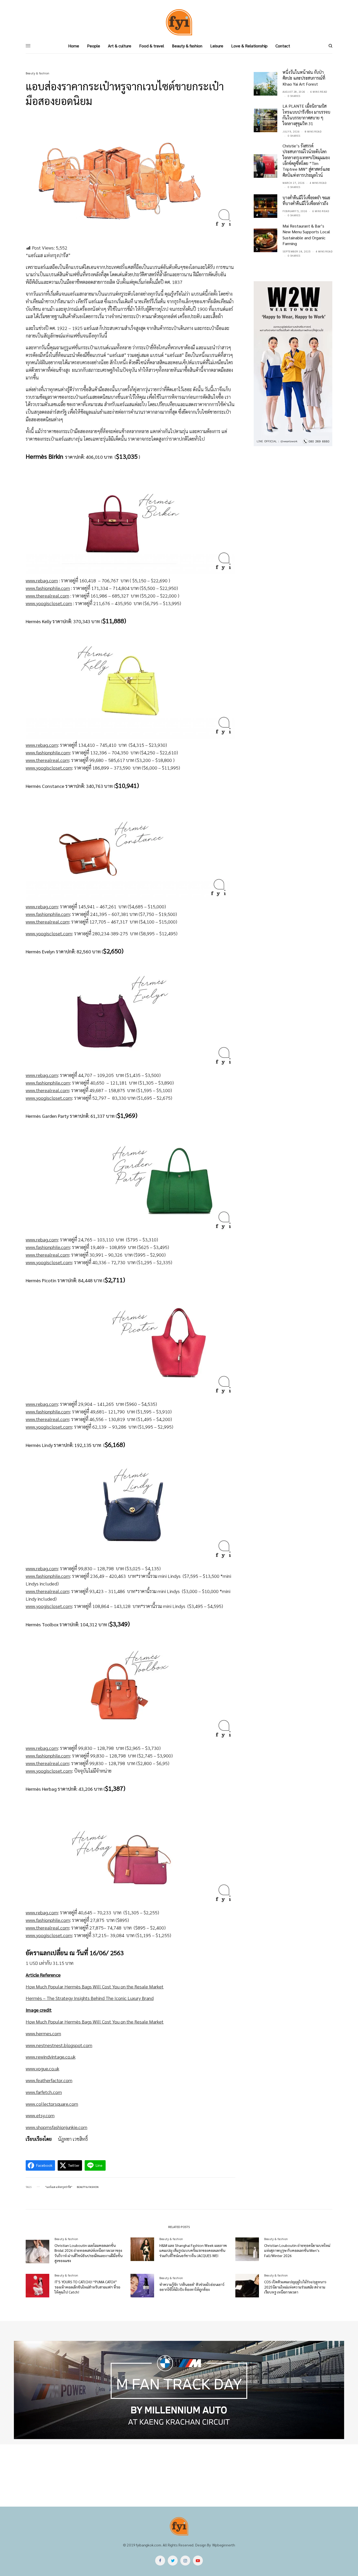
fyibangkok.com (149, 2545)
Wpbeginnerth (224, 2545)
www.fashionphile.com (48, 588)
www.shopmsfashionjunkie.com (56, 2127)
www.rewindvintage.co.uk (51, 2057)
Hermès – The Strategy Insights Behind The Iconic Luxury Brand (90, 1998)
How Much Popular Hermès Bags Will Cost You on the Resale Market (95, 1986)
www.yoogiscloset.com (49, 603)
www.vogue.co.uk (42, 2068)
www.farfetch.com (44, 2092)
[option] (179, 2390)
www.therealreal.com (47, 596)
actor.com (62, 2080)
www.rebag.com (42, 580)
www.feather (38, 2080)
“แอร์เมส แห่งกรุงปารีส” (59, 2187)
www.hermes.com (43, 2033)
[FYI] (179, 22)
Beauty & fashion (38, 73)
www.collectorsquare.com (52, 2104)
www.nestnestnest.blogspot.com (59, 2045)
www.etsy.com (40, 2115)
